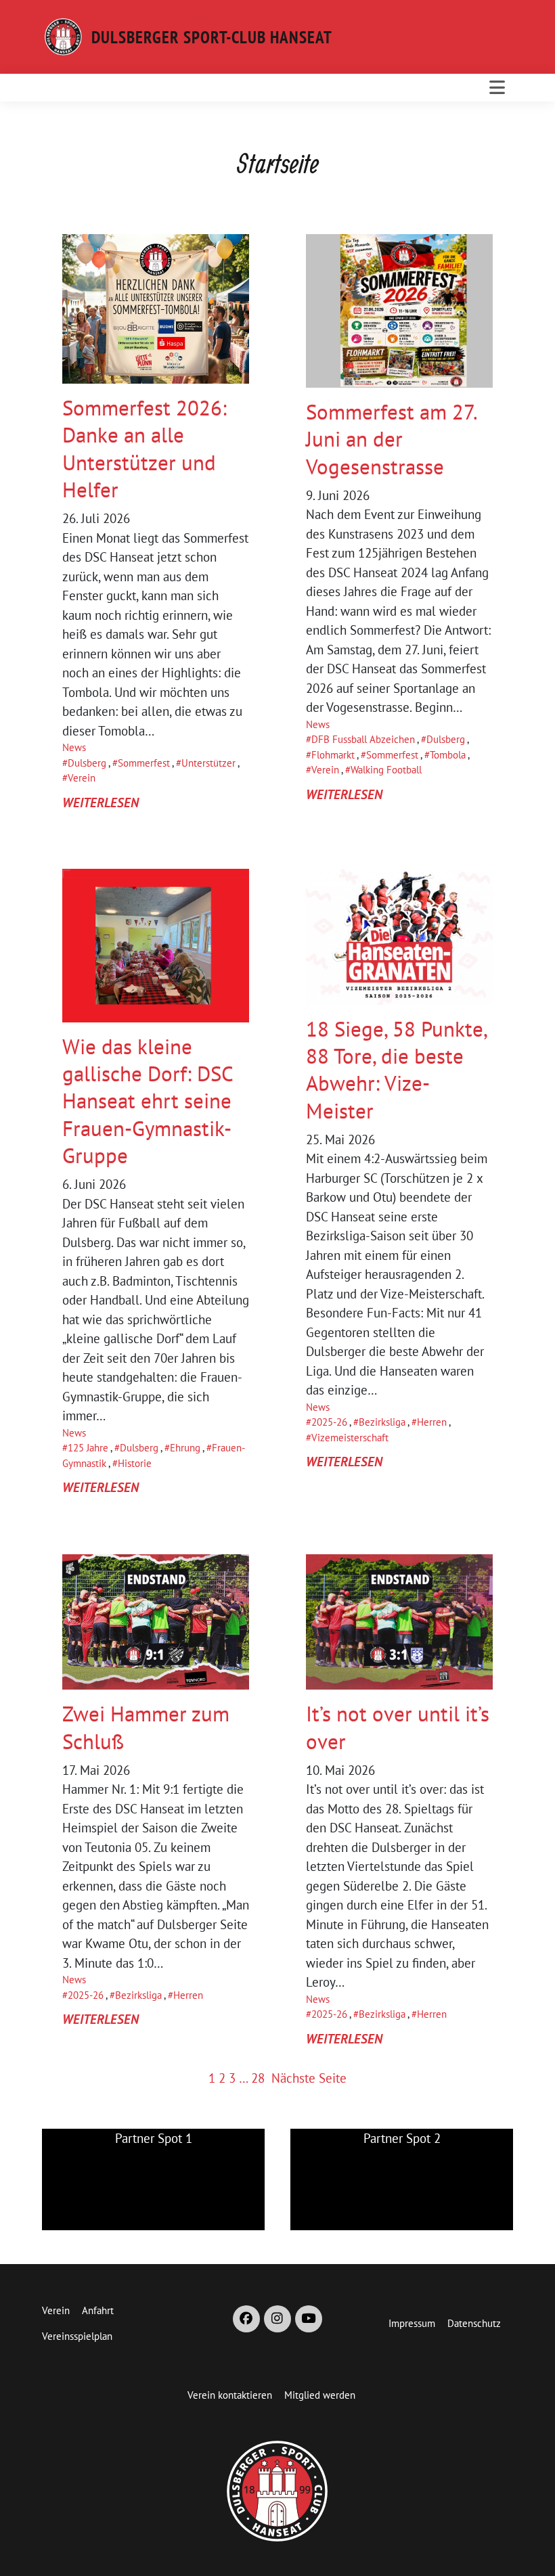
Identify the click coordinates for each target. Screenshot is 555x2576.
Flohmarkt (333, 755)
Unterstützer (208, 763)
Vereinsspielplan (77, 2336)
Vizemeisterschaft (350, 1438)
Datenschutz (474, 2323)
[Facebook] (246, 2319)
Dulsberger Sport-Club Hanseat (212, 37)
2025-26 (329, 1422)
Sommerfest (144, 763)
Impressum (412, 2323)
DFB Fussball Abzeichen (363, 739)
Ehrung (185, 1448)
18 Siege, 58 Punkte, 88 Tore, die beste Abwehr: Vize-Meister (396, 1070)
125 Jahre (88, 1448)
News (74, 747)
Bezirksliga (382, 1422)
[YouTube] (309, 2319)
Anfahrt (98, 2310)
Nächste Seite (309, 2078)
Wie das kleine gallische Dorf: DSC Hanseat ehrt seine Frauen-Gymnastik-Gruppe (148, 1101)
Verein (82, 778)
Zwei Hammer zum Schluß (146, 1727)
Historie (135, 1463)
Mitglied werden (320, 2395)
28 (258, 2078)
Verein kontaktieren (230, 2395)
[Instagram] (277, 2319)
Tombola (448, 755)
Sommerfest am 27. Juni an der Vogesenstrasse (391, 439)
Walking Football (386, 770)
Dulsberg (87, 763)
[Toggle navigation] (497, 87)
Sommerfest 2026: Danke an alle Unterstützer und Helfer (145, 449)
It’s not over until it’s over (398, 1727)
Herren (432, 1422)
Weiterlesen (101, 803)
